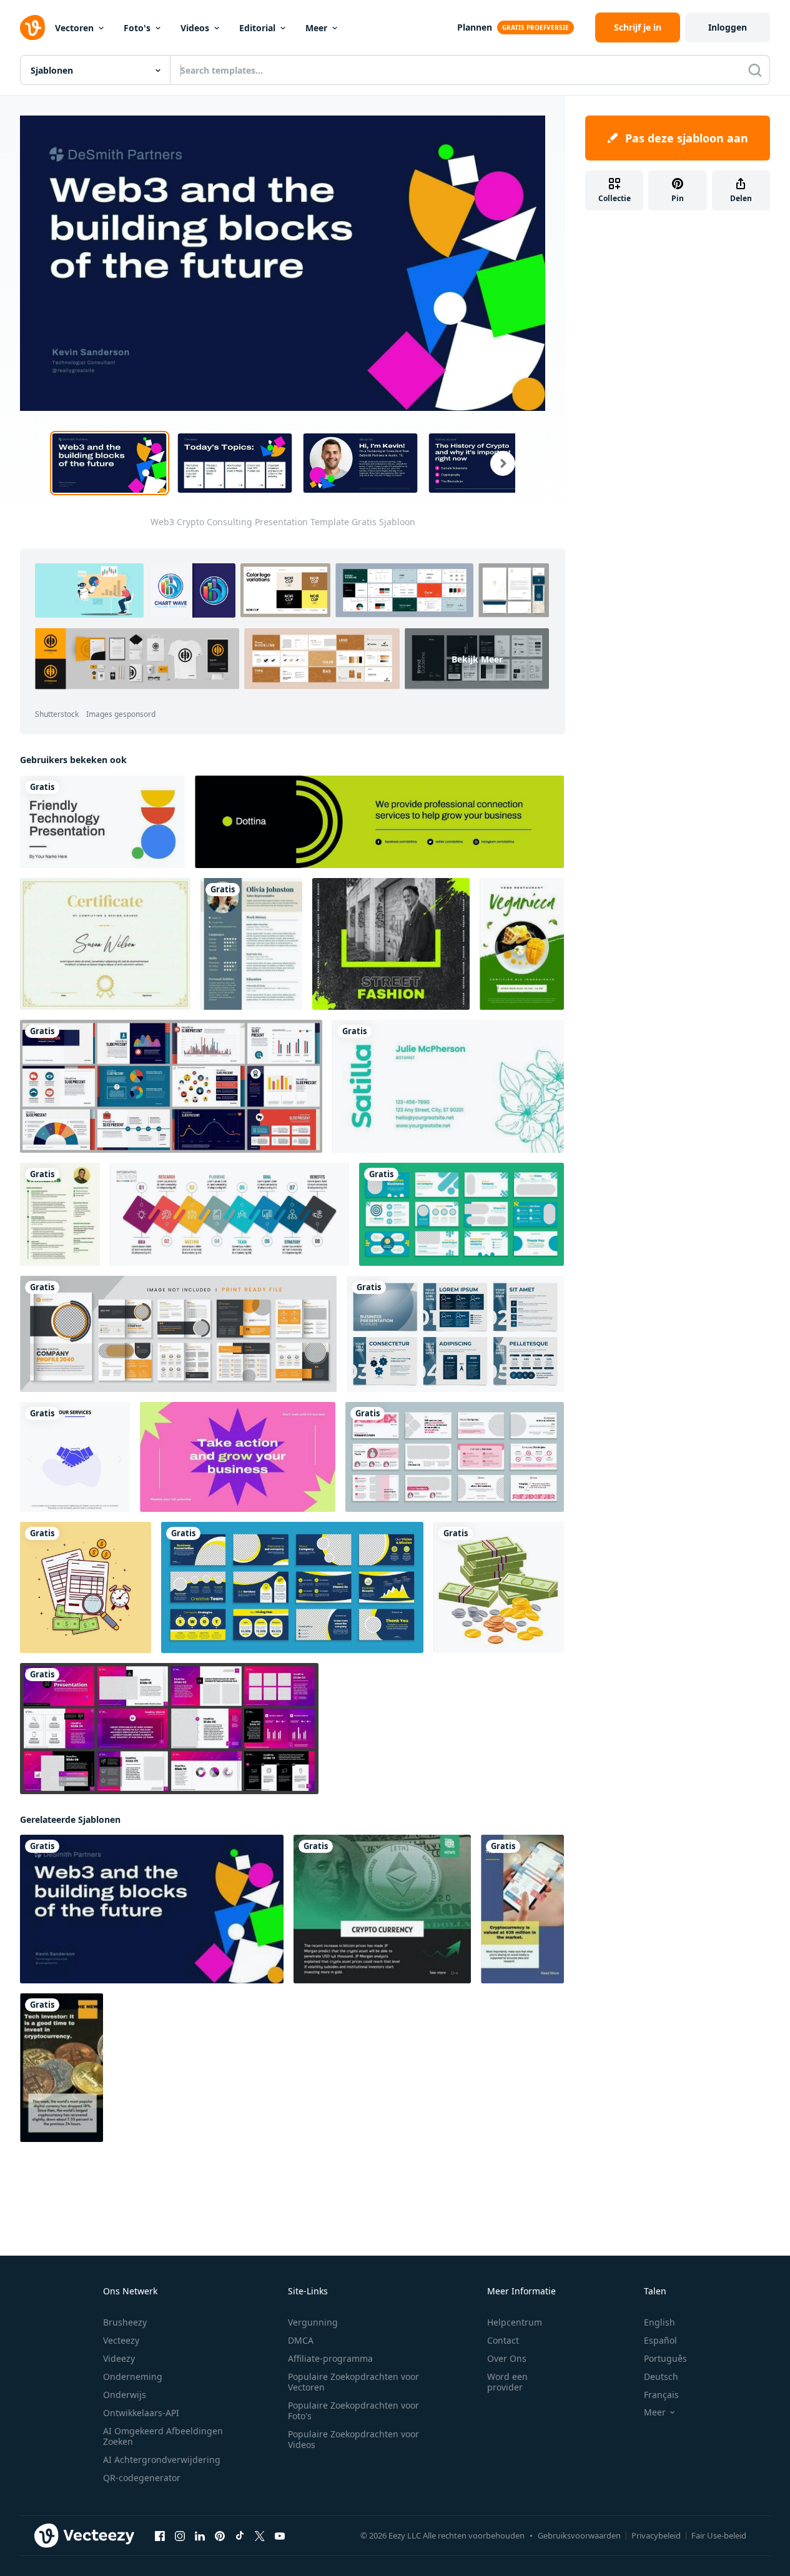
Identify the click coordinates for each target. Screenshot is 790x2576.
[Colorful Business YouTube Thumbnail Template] (238, 1457)
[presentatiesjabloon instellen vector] (171, 1086)
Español (660, 2340)
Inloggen (728, 27)
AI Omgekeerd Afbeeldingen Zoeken (163, 2436)
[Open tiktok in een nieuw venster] (240, 2535)
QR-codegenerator (142, 2478)
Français (661, 2395)
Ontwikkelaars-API (141, 2413)
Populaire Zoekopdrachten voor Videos (353, 2439)
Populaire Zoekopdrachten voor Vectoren (353, 2382)
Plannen (475, 27)
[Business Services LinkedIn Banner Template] (379, 822)
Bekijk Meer (477, 659)
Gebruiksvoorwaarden (579, 2535)
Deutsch (661, 2376)
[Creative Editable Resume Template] (60, 1214)
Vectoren (74, 28)
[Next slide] (495, 463)
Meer (316, 28)
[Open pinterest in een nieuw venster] (220, 2535)
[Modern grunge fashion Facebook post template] (391, 944)
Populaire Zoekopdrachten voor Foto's (353, 2411)
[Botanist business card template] (448, 1086)
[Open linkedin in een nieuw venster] (200, 2535)
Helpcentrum (515, 2322)
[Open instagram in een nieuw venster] (180, 2535)
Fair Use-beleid (719, 2535)
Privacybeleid (656, 2535)
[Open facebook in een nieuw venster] (160, 2535)
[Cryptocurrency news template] (62, 2068)
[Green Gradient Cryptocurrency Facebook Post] (382, 1909)
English (659, 2322)
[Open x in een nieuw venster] (260, 2535)
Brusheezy (125, 2322)
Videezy (119, 2358)
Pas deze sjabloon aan (687, 138)
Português (665, 2358)
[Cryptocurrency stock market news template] (522, 1909)
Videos (195, 28)
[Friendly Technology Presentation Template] (102, 822)
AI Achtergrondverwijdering (162, 2460)
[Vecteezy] (32, 27)
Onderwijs (125, 2395)
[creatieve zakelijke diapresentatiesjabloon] (462, 1214)
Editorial (257, 28)
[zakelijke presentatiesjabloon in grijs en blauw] (455, 1334)
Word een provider (507, 2382)
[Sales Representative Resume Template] (251, 944)
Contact (503, 2340)
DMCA (301, 2340)
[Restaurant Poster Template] (522, 944)
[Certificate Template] (105, 944)
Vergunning (313, 2322)
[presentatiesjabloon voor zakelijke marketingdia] (292, 1587)
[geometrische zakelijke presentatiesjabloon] (455, 1457)
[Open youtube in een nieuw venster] (280, 2535)
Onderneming (133, 2376)
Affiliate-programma (330, 2358)
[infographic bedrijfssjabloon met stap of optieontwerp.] (230, 1214)
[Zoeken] (755, 70)
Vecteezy (121, 2340)
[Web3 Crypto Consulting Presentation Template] (152, 1909)
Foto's (137, 28)
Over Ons (507, 2358)
